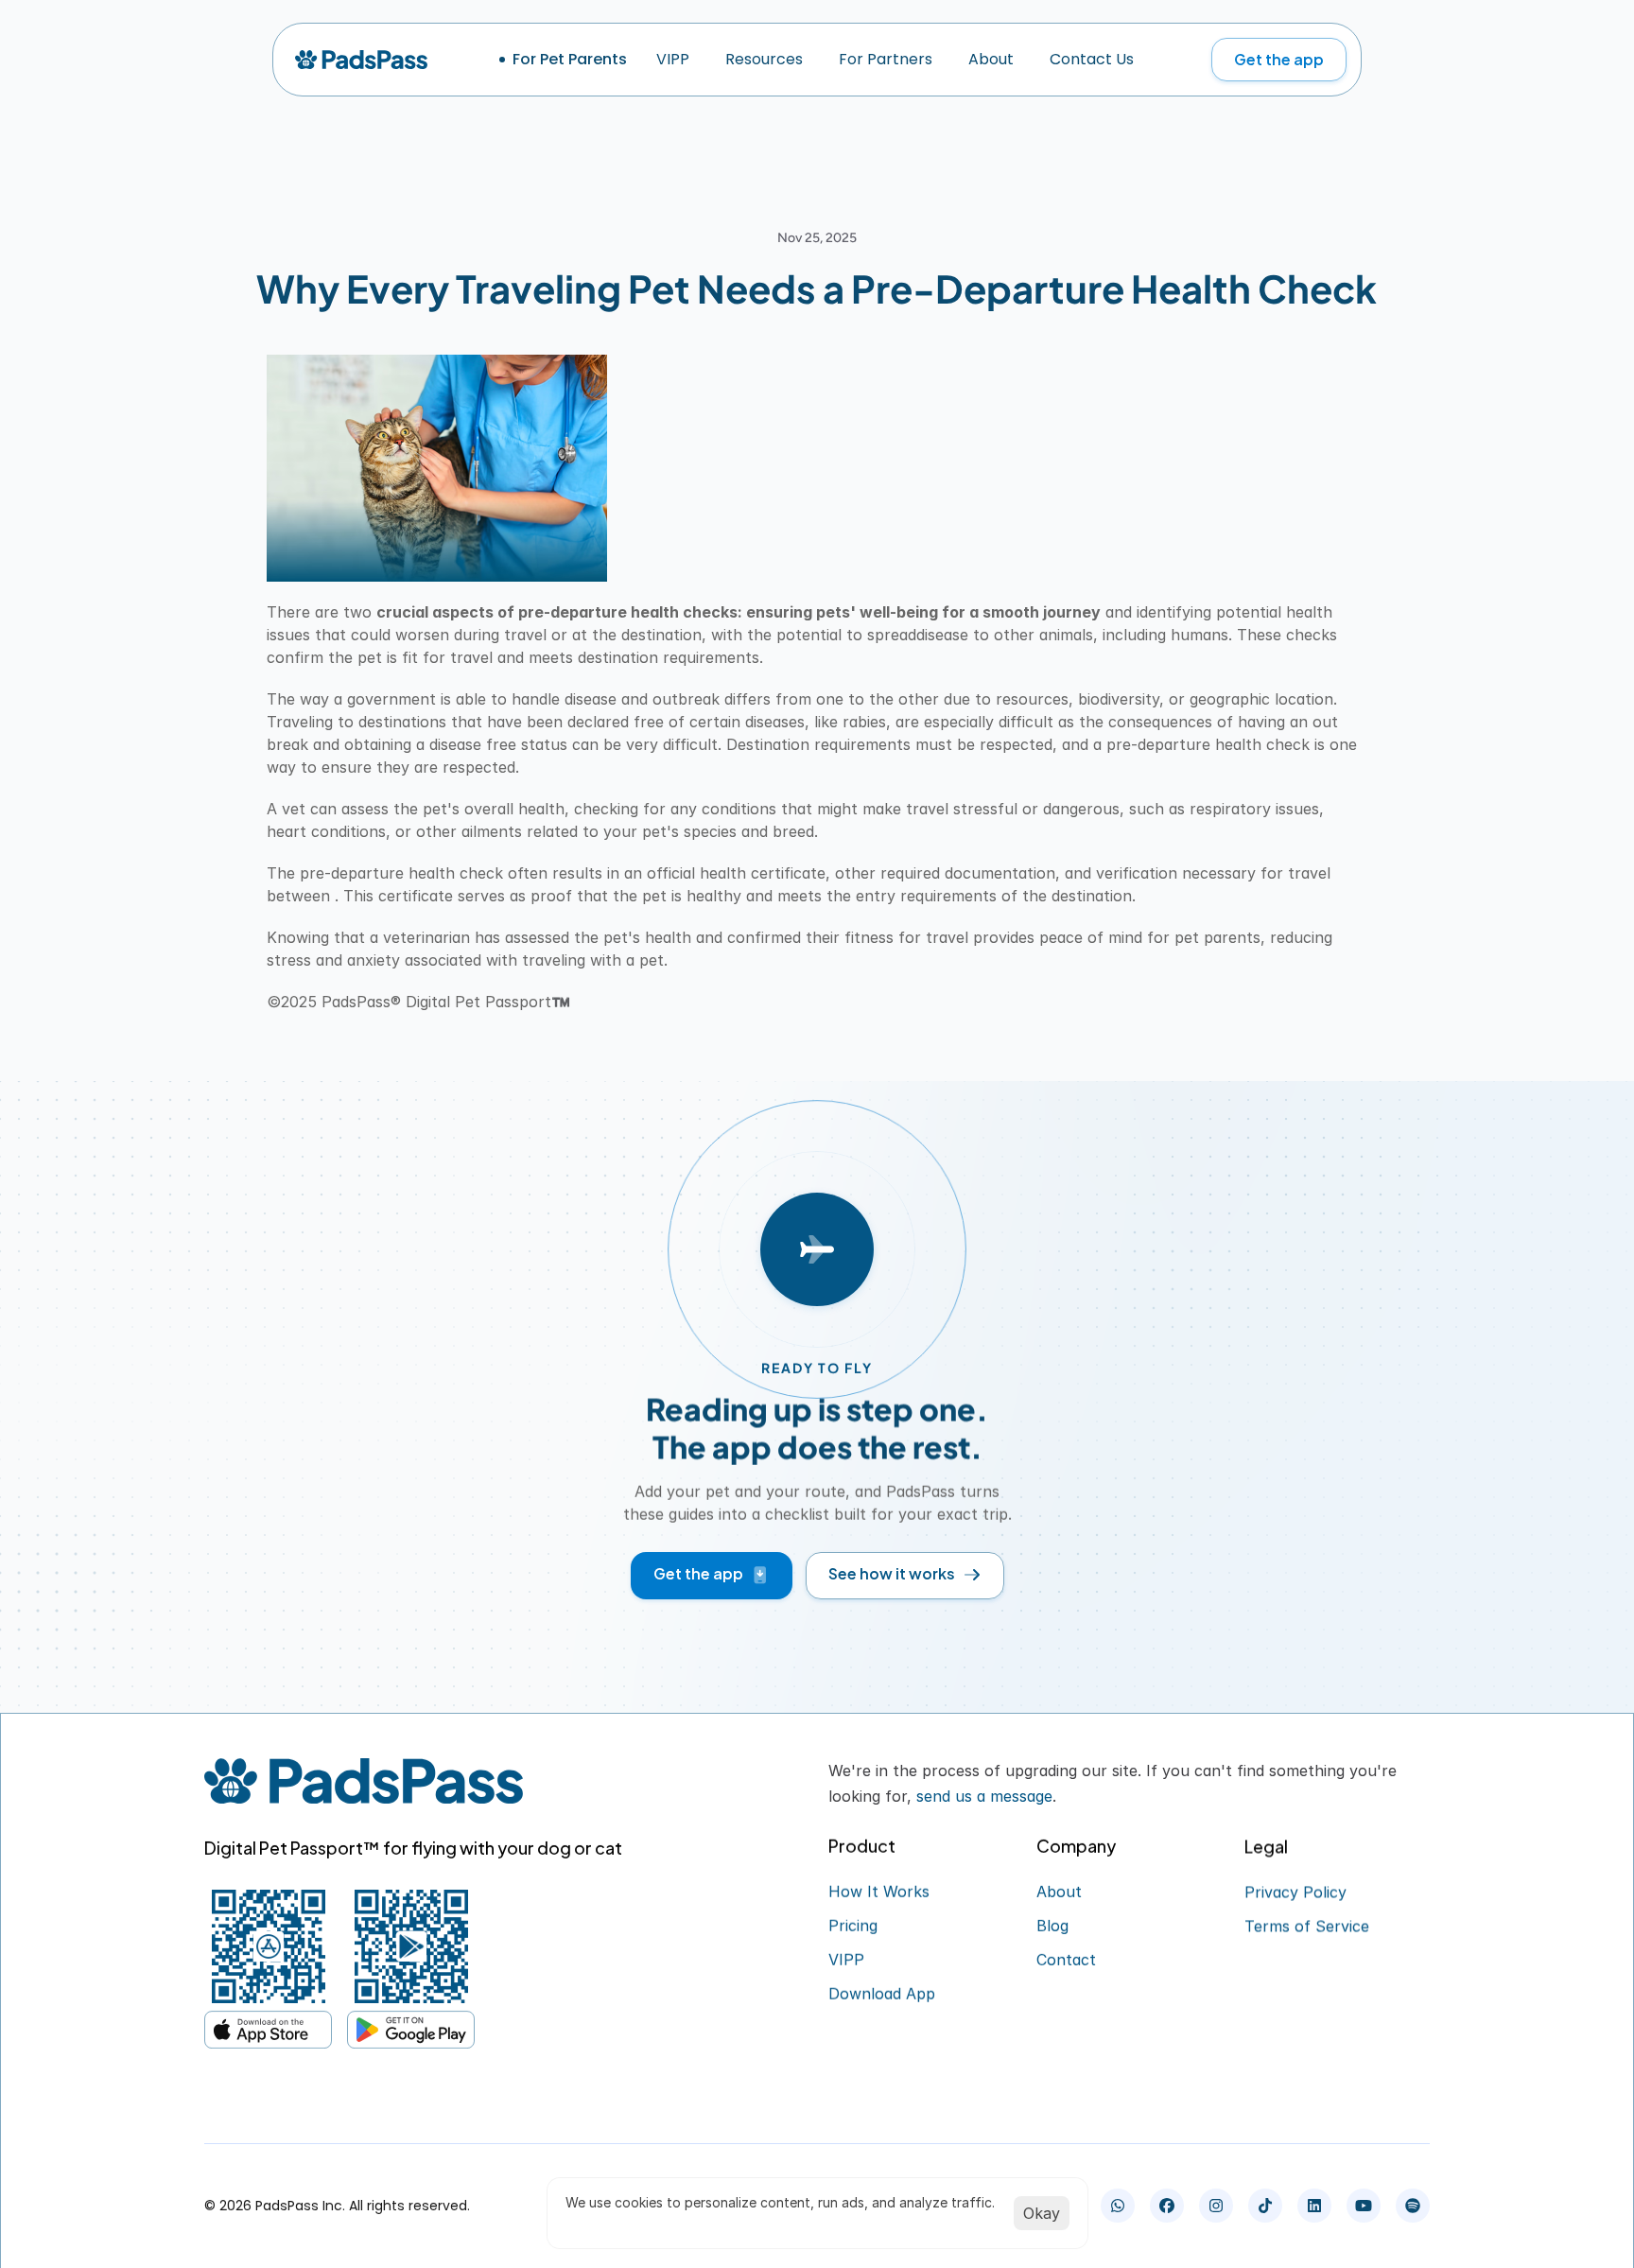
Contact (1066, 1960)
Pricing (853, 1926)
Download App (882, 1994)
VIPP (846, 1960)
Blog (1052, 1926)
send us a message (984, 1796)
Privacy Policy (1295, 1892)
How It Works (879, 1892)
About (1059, 1892)
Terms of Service (1307, 1926)
